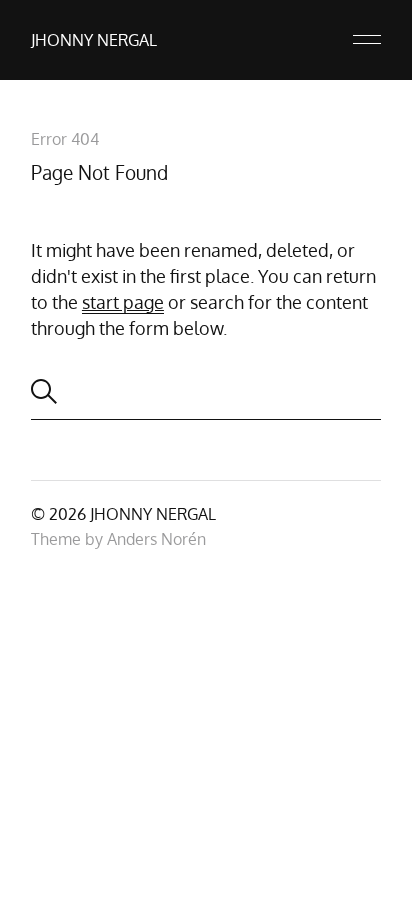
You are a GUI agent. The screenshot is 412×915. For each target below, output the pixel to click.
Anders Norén (156, 539)
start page (123, 302)
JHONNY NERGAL (94, 40)
